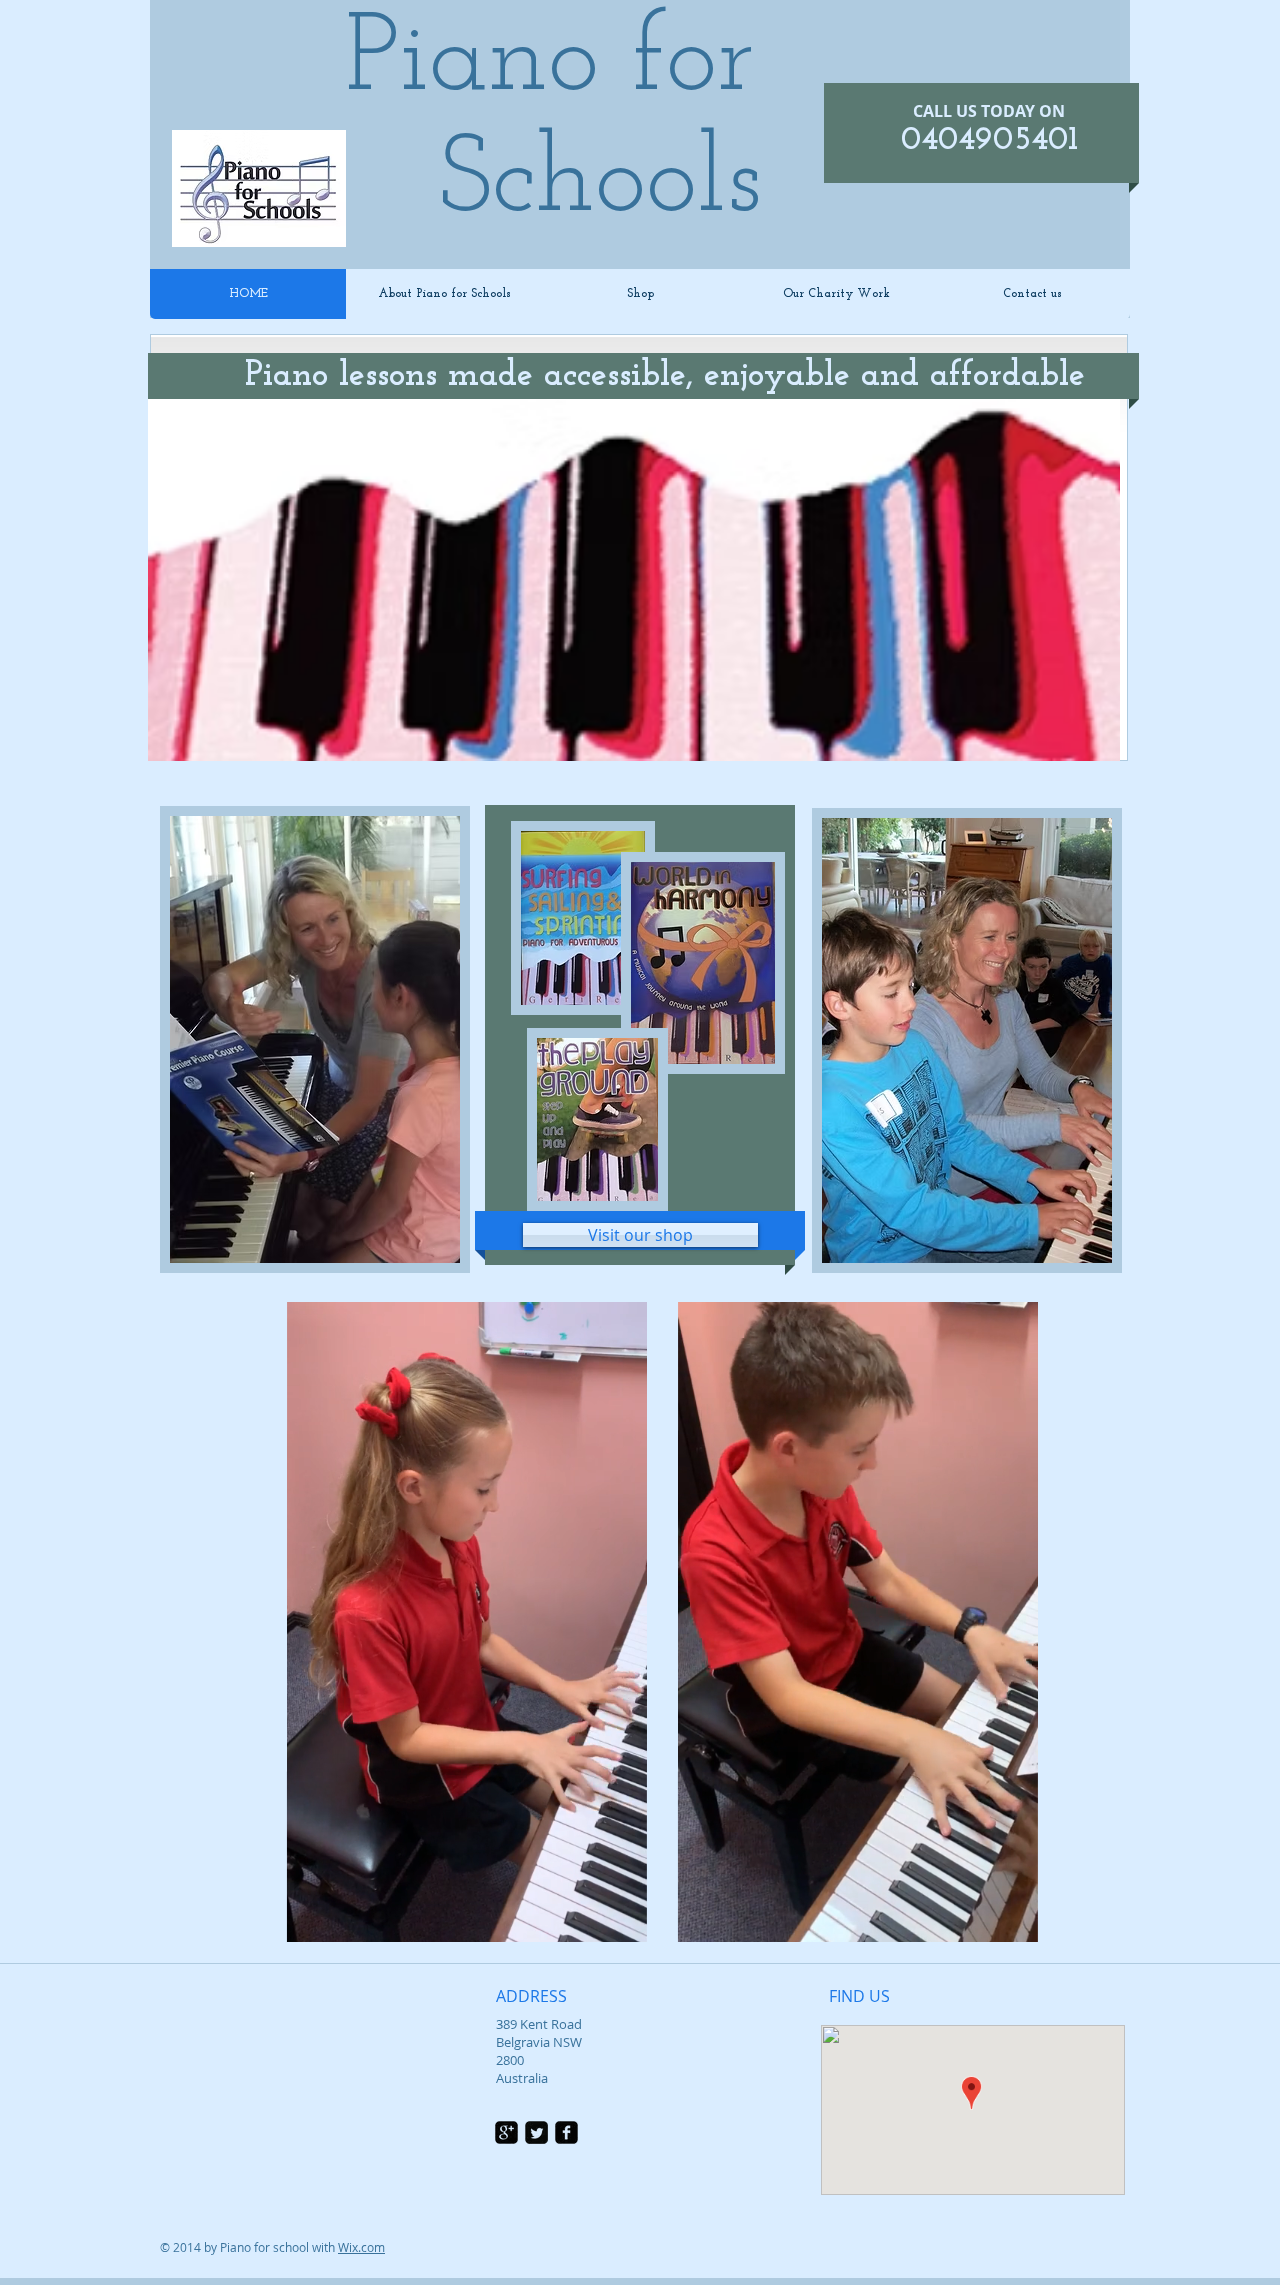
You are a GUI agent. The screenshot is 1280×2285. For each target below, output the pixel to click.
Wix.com (361, 2247)
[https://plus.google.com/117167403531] (506, 2132)
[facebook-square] (566, 2132)
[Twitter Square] (536, 2132)
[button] (621, 1920)
